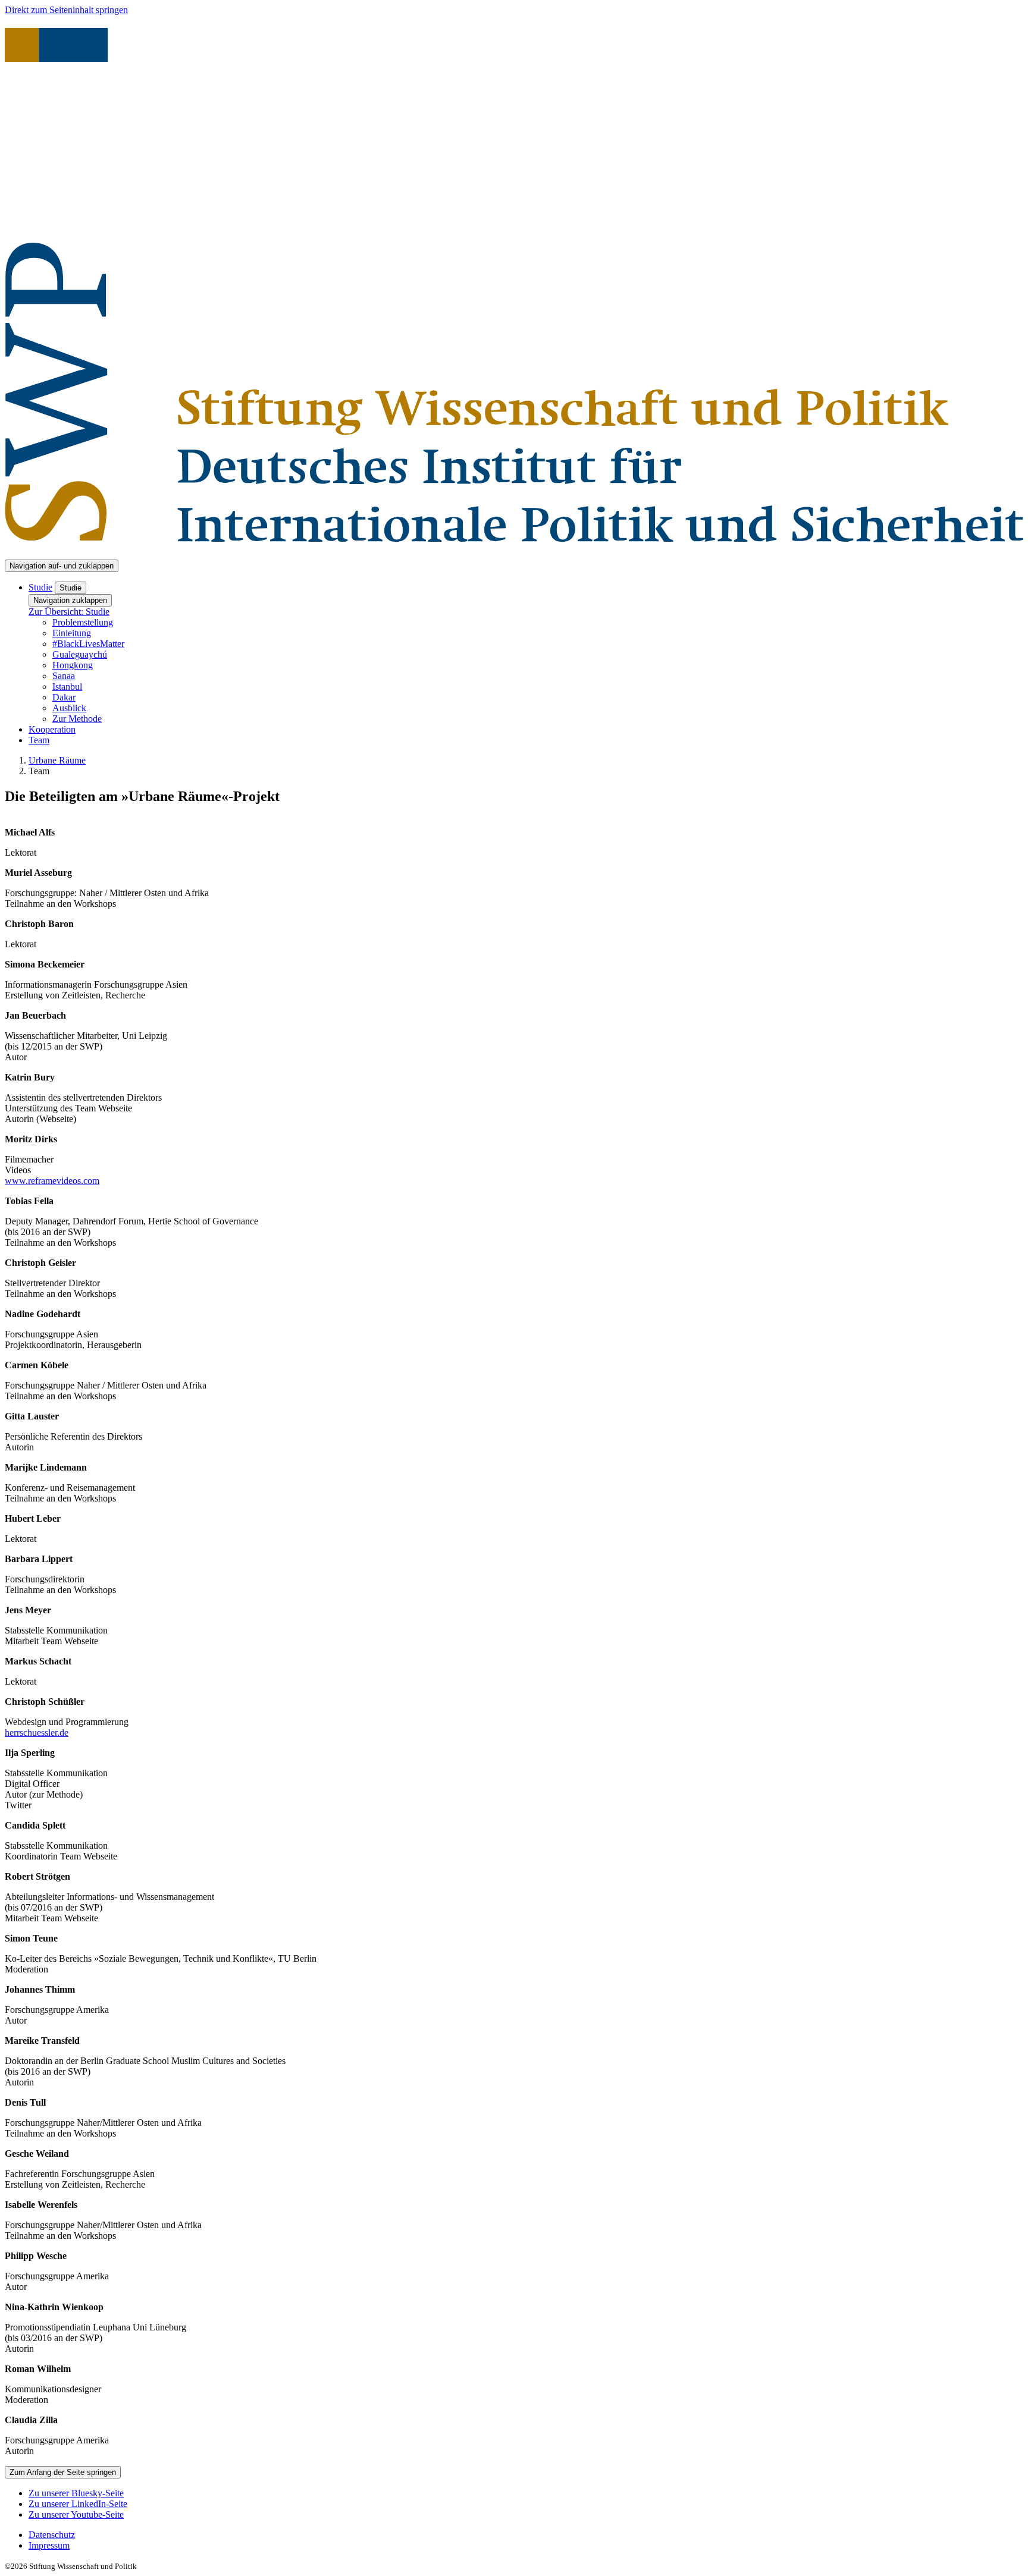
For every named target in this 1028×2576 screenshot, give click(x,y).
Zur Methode (77, 719)
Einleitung (72, 633)
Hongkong (73, 665)
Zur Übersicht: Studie (69, 612)
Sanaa (64, 676)
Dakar (64, 697)
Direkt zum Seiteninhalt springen (66, 10)
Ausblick (69, 708)
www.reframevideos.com (52, 1181)
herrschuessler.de (37, 1732)
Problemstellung (83, 622)
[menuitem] (526, 2535)
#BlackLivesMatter (88, 644)
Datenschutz (52, 2535)
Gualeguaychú (80, 654)
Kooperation (52, 729)
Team (39, 740)
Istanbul (67, 687)
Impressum (49, 2545)
